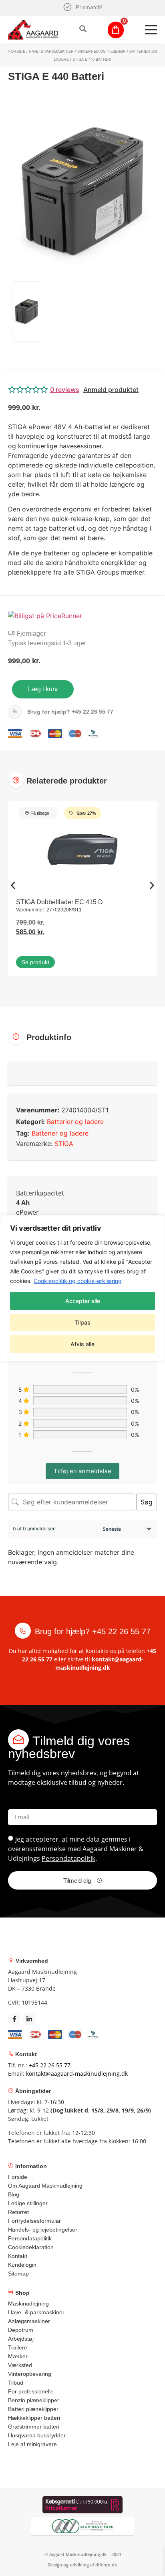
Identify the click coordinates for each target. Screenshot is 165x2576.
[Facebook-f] (14, 2019)
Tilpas (82, 1322)
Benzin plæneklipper (34, 2400)
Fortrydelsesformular (34, 2221)
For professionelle (31, 2391)
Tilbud (16, 2383)
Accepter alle (83, 1301)
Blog (14, 2194)
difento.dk (106, 2565)
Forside (17, 52)
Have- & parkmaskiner (51, 52)
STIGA (64, 1144)
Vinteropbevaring (30, 2374)
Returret (18, 2212)
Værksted (20, 2365)
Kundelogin (22, 2265)
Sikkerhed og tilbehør (102, 52)
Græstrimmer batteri (34, 2427)
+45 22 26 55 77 (70, 712)
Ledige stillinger (28, 2203)
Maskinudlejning (28, 2303)
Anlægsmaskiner (29, 2321)
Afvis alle (82, 1344)
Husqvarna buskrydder (37, 2435)
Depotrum (21, 2330)
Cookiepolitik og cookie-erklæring (78, 1281)
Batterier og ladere (75, 1122)
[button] (82, 390)
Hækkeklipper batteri (34, 2418)
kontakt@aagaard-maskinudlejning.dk (77, 2074)
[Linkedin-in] (29, 2019)
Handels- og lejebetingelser (43, 2230)
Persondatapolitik (68, 1858)
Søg (147, 1502)
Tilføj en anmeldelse (82, 1471)
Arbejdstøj (21, 2339)
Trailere (18, 2347)
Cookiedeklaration (31, 2247)
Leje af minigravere (32, 2444)
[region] (82, 1288)
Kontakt (18, 2256)
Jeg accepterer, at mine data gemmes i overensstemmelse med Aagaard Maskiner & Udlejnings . (76, 1849)
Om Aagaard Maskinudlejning (45, 2186)
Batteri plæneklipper (33, 2409)
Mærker (18, 2356)
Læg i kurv (43, 689)
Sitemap (18, 2274)
